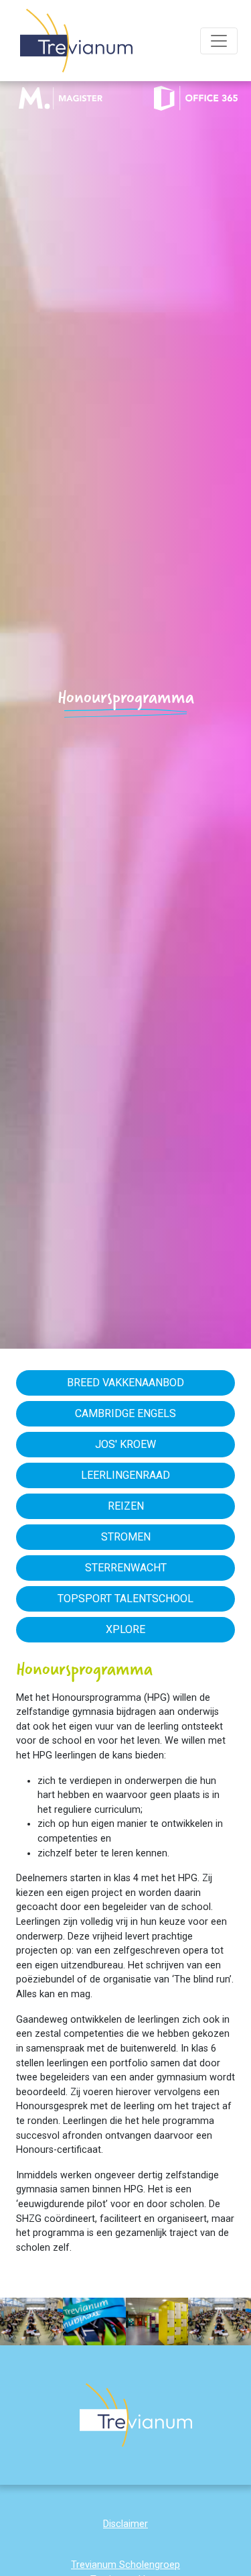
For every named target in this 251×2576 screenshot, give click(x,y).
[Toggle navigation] (219, 41)
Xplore (125, 1629)
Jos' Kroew (125, 1444)
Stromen (126, 1537)
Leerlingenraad (125, 1475)
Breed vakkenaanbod (125, 1383)
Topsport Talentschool (125, 1599)
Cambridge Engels (125, 1413)
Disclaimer (125, 2524)
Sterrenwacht (126, 1568)
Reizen (126, 1506)
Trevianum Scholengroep (125, 2565)
